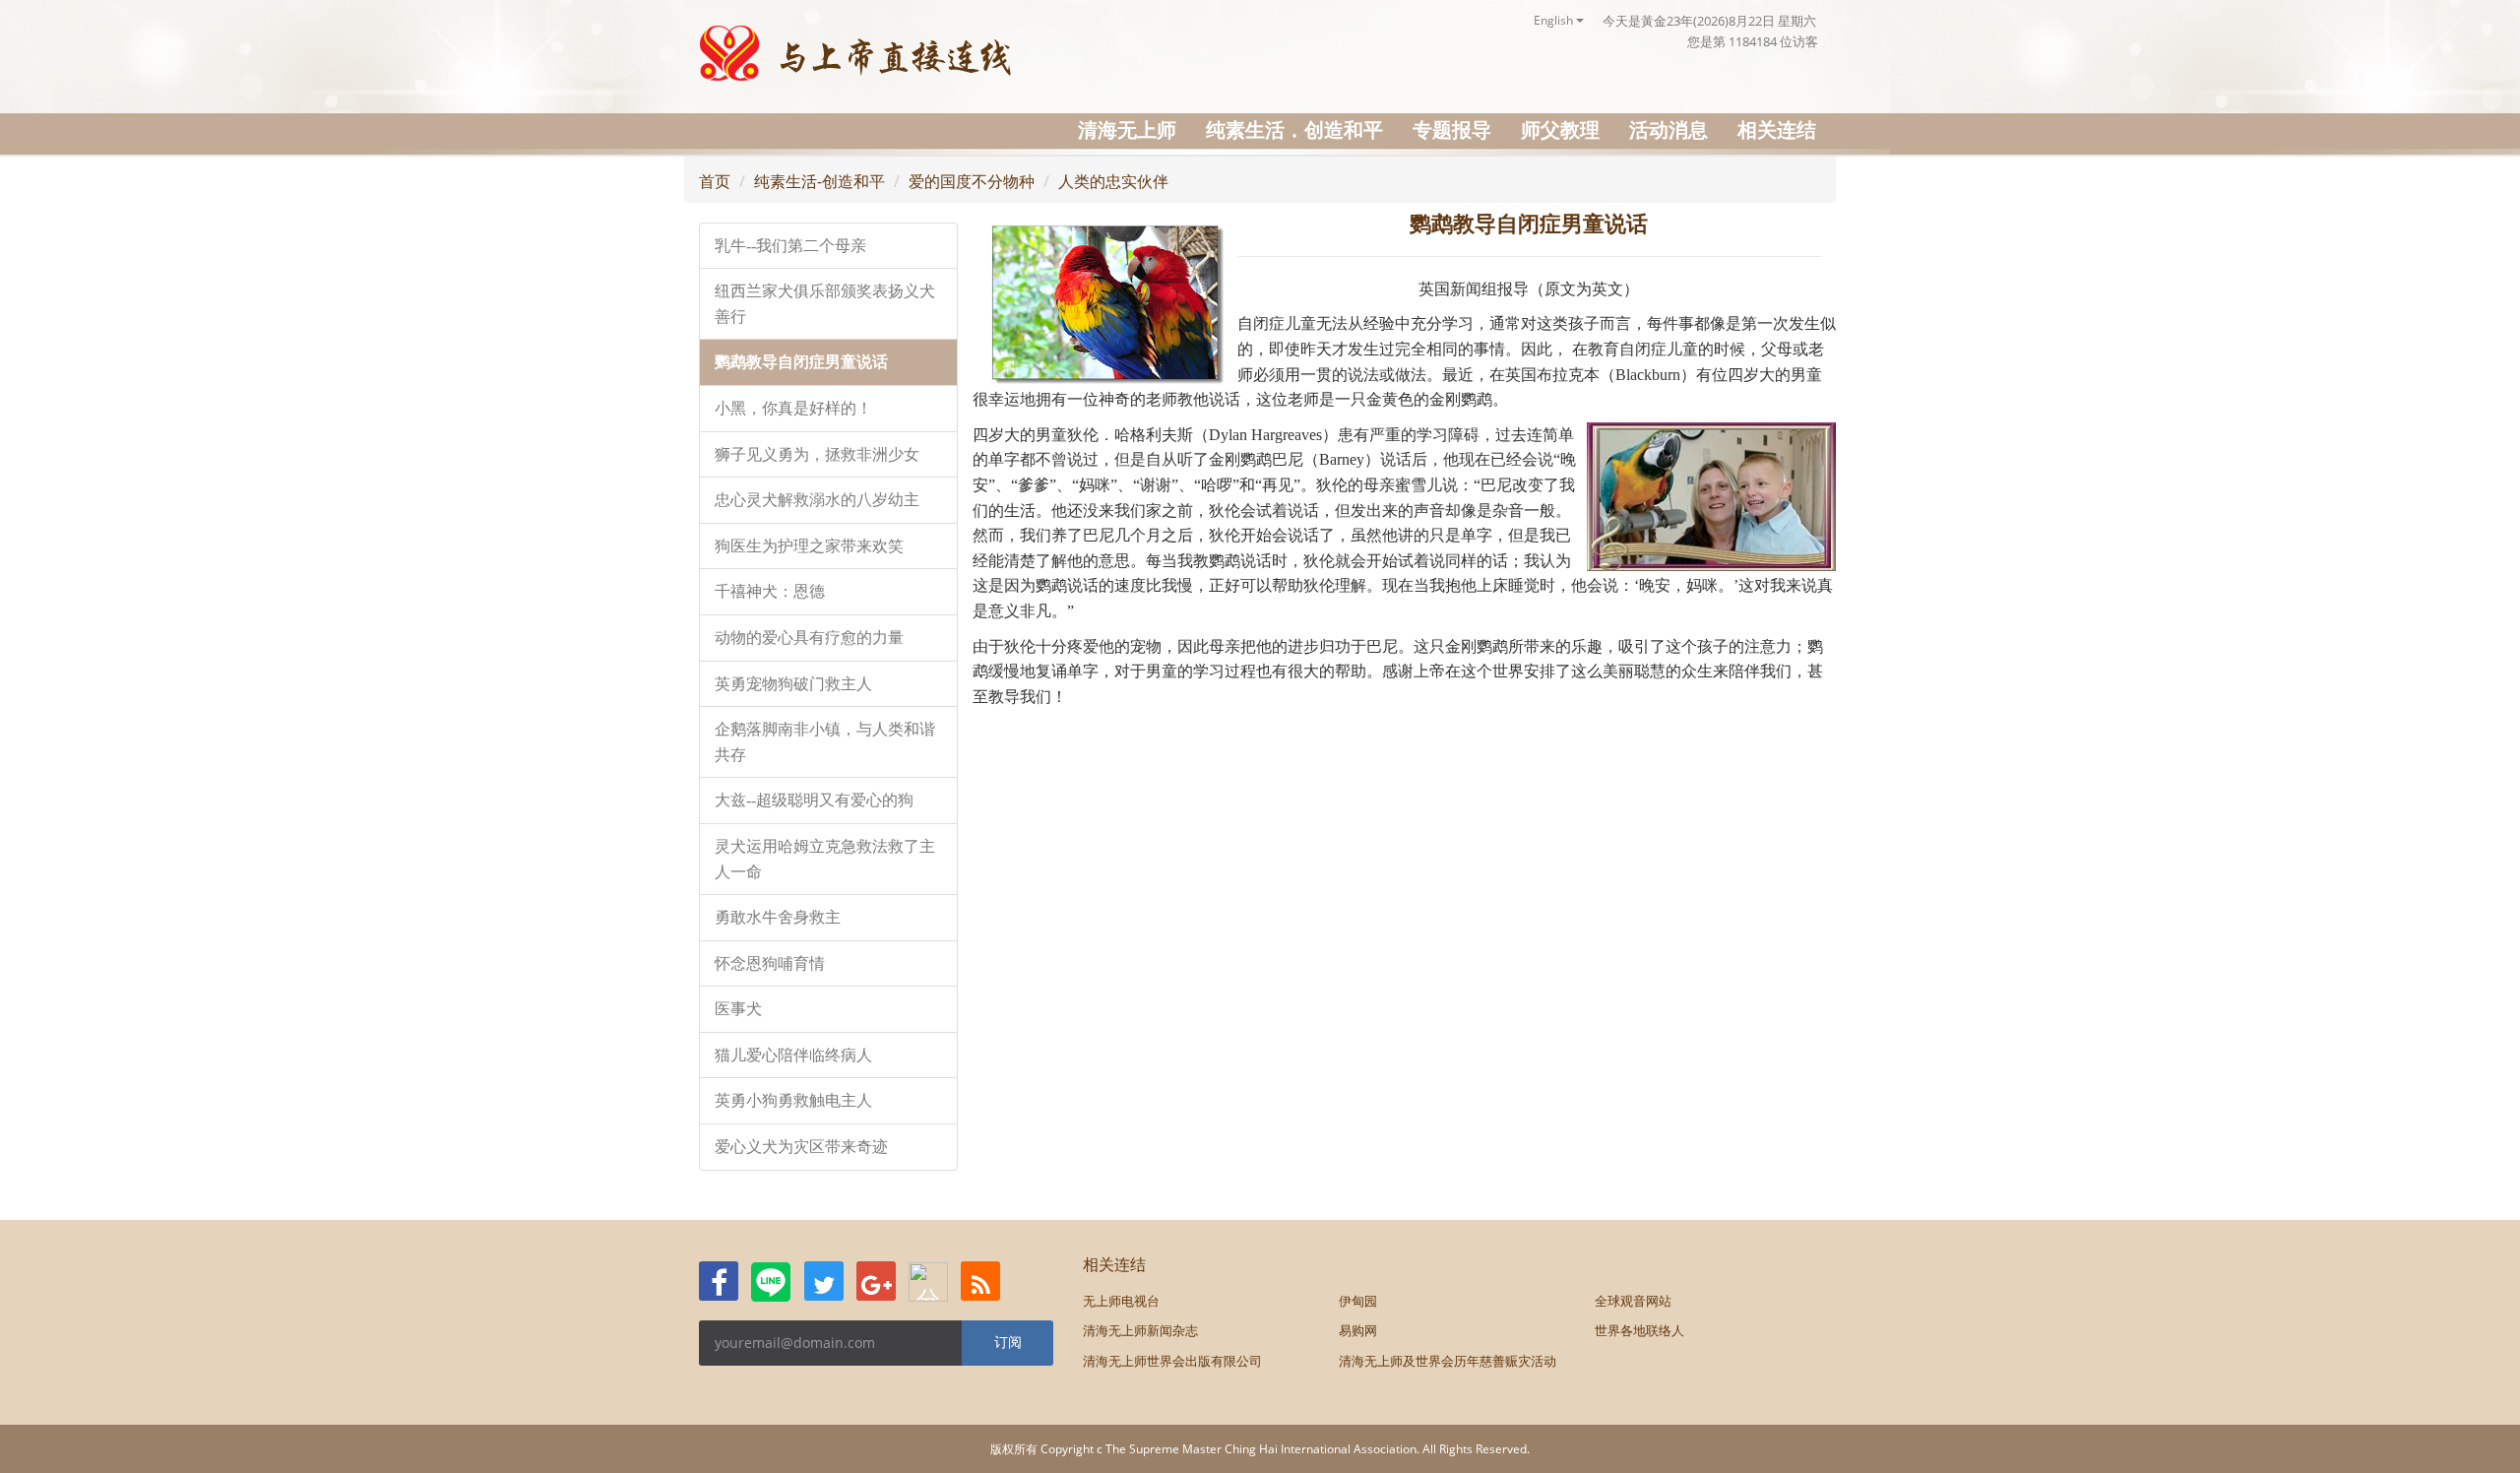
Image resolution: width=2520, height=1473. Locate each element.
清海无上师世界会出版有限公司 (1172, 1361)
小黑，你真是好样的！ (793, 408)
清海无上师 (1127, 129)
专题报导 (1452, 129)
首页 (715, 181)
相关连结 (1777, 129)
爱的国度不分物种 (972, 181)
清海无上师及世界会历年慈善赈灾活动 (1448, 1361)
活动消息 (1669, 129)
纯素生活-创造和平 (819, 181)
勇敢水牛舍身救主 (778, 917)
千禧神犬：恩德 (770, 591)
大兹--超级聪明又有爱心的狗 (814, 800)
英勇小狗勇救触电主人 (793, 1100)
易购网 (1358, 1330)
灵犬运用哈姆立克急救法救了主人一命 (825, 859)
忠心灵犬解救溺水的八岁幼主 (817, 500)
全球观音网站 (1633, 1301)
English (1555, 20)
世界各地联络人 (1639, 1330)
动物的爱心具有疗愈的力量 (809, 638)
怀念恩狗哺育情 (770, 963)
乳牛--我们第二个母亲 (790, 246)
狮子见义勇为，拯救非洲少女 (817, 454)
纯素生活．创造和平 (1294, 129)
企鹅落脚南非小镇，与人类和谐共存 (825, 742)
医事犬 (738, 1009)
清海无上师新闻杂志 (1140, 1330)
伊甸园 (1358, 1301)
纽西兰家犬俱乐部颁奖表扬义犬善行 (825, 304)
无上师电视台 (1121, 1301)
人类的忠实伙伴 (1113, 181)
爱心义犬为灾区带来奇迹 (801, 1147)
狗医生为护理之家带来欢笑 (809, 546)
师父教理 (1560, 129)
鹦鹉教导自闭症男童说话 (801, 362)
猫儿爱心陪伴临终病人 (793, 1055)
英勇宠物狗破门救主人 (793, 684)
